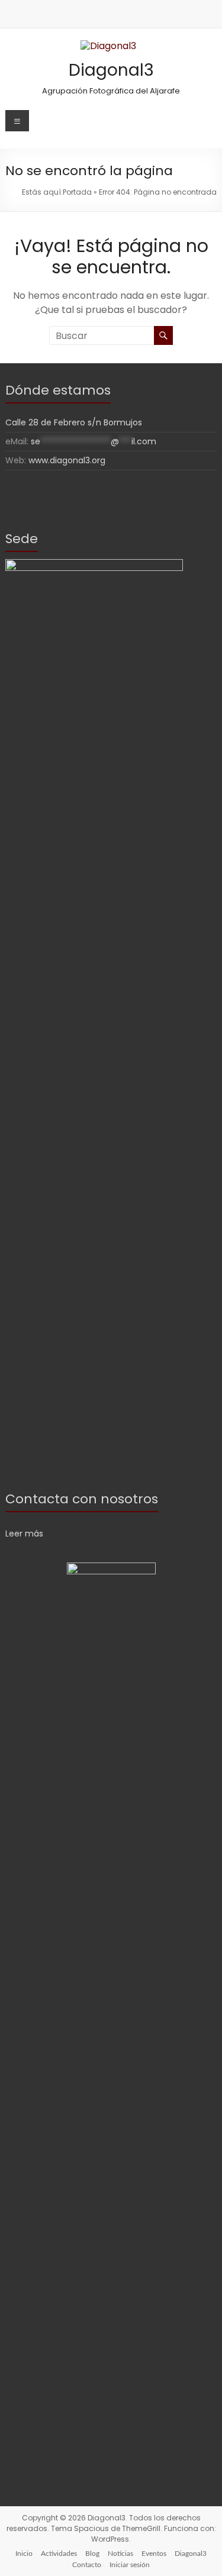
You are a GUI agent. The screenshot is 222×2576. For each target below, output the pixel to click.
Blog (92, 2554)
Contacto (87, 2565)
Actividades (59, 2554)
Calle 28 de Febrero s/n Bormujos (74, 422)
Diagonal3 (111, 70)
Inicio (24, 2554)
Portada (77, 192)
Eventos (154, 2554)
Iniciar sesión (130, 2565)
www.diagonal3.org (67, 460)
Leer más (24, 1534)
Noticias (120, 2554)
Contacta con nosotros (82, 1499)
